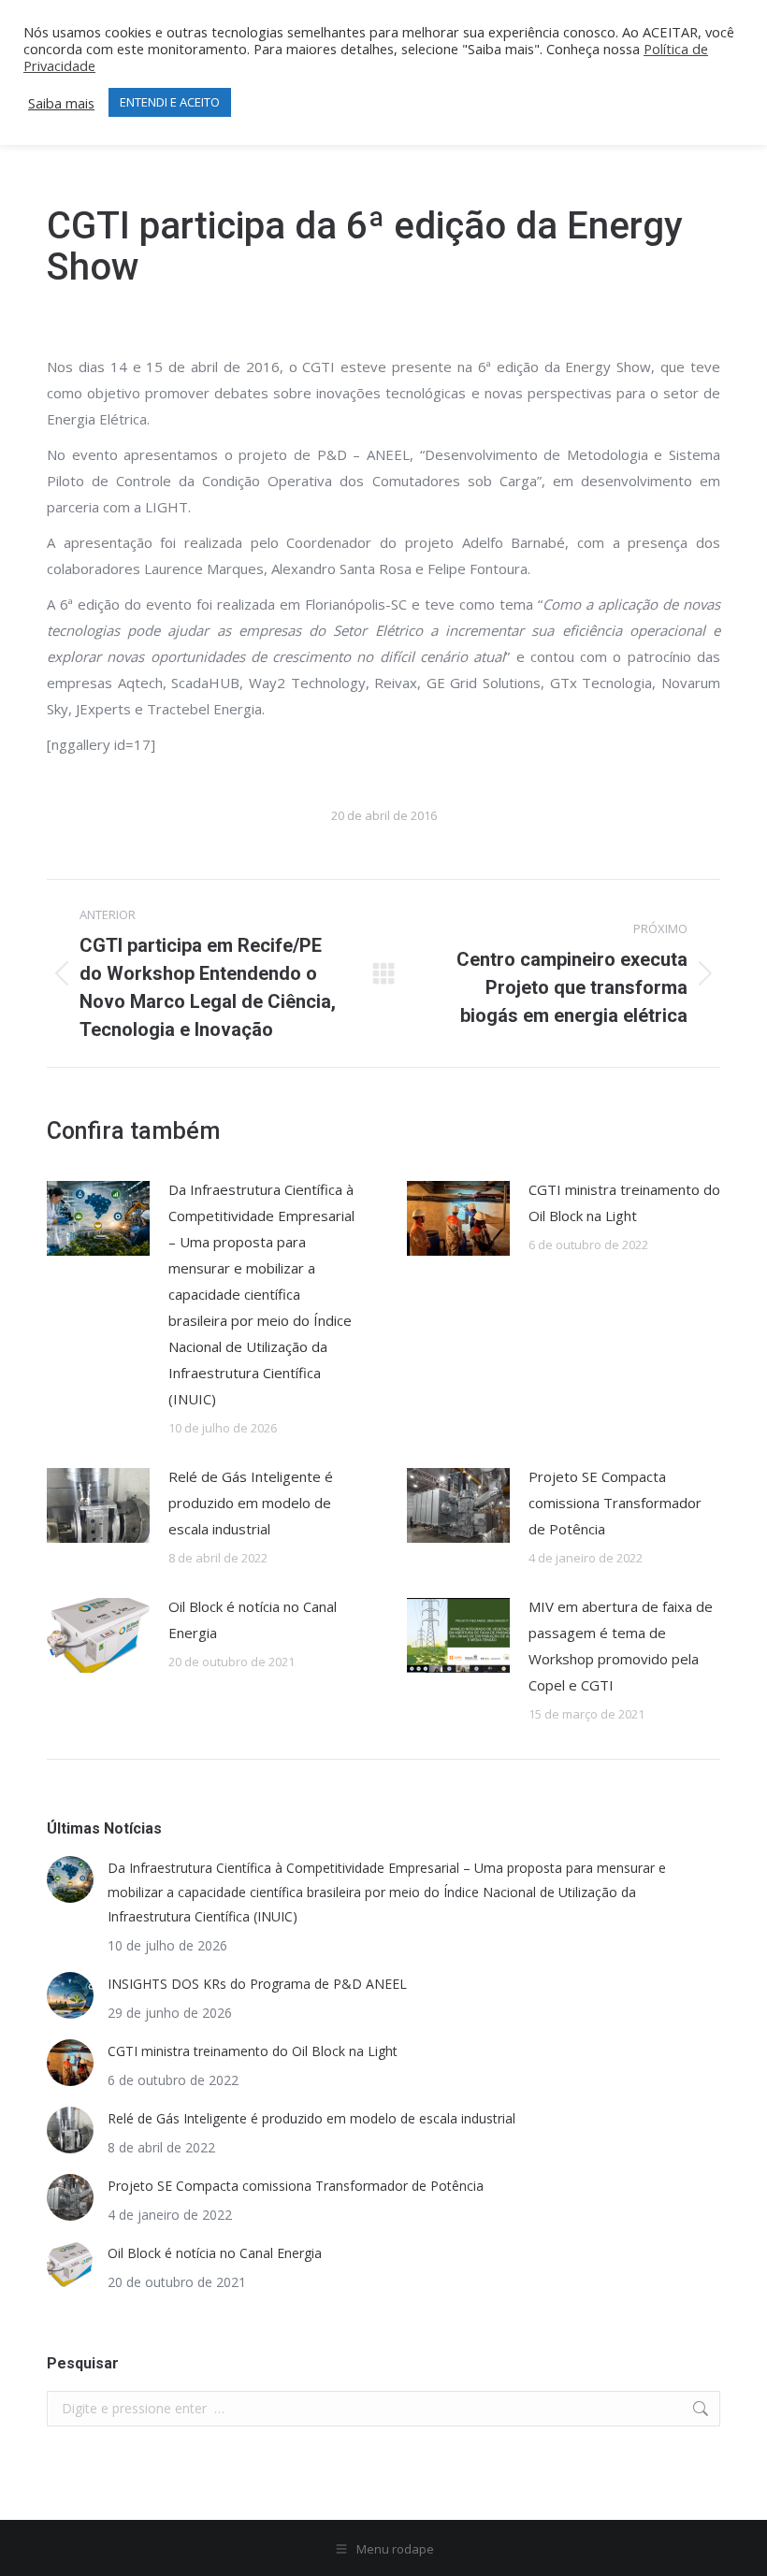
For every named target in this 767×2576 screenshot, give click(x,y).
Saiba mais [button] (61, 103)
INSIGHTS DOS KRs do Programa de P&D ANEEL (257, 1984)
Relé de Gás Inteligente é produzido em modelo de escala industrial (251, 1503)
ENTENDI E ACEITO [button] (170, 102)
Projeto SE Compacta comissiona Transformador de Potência (615, 1503)
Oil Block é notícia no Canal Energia (253, 1619)
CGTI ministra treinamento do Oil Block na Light (624, 1202)
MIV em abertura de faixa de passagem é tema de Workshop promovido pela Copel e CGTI (621, 1646)
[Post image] (98, 1218)
